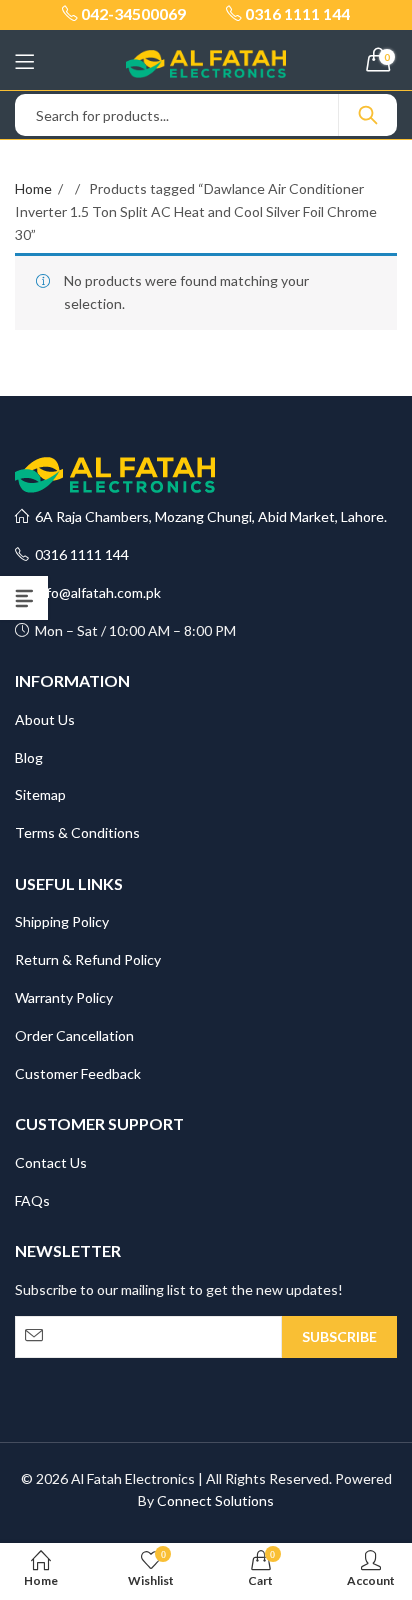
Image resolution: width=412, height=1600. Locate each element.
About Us (45, 719)
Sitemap (40, 794)
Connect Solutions (215, 1500)
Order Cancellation (74, 1035)
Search (368, 115)
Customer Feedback (78, 1073)
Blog (29, 757)
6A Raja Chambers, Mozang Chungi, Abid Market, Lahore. (208, 516)
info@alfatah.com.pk (95, 592)
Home (33, 188)
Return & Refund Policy (88, 959)
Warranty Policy (64, 997)
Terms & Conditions (77, 832)
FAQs (32, 1200)
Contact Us (51, 1162)
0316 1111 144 (79, 554)
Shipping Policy (62, 921)
